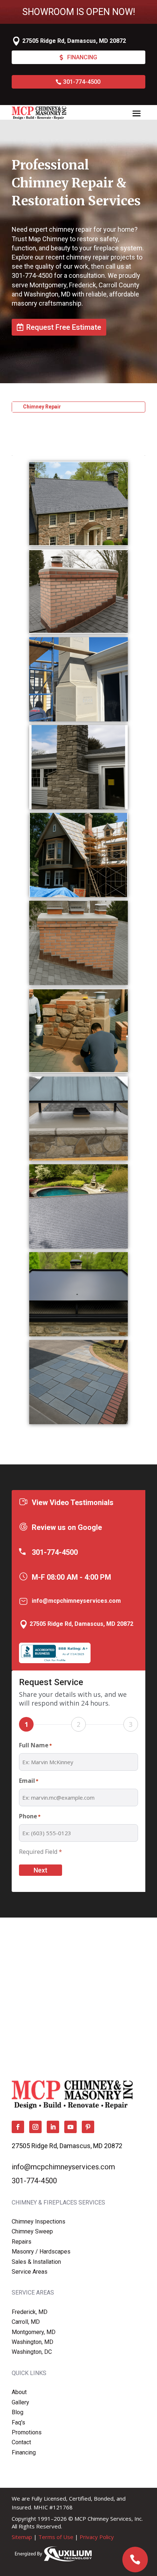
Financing (82, 57)
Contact (21, 2442)
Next (41, 1870)
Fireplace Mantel (43, 418)
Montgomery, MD (34, 2332)
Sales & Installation (36, 2262)
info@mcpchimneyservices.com (76, 1601)
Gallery (20, 2402)
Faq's (18, 2422)
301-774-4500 (82, 82)
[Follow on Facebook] (18, 2127)
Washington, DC (32, 2352)
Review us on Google (67, 1527)
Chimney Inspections (39, 2222)
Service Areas (30, 2272)
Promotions (27, 2432)
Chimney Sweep (32, 2231)
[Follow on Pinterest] (88, 2127)
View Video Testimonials (73, 1502)
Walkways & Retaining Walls (56, 450)
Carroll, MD (26, 2322)
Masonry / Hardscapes (41, 2252)
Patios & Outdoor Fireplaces (58, 439)
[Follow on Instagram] (35, 2127)
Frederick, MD (30, 2312)
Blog (18, 2412)
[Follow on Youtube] (70, 2127)
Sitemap (22, 2537)
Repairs (22, 2242)
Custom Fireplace (45, 428)
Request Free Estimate (64, 327)
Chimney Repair (42, 407)
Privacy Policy (97, 2537)
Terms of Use (56, 2537)
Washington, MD (32, 2342)
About (19, 2392)
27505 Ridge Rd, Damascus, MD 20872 (74, 41)
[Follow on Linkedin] (53, 2127)
